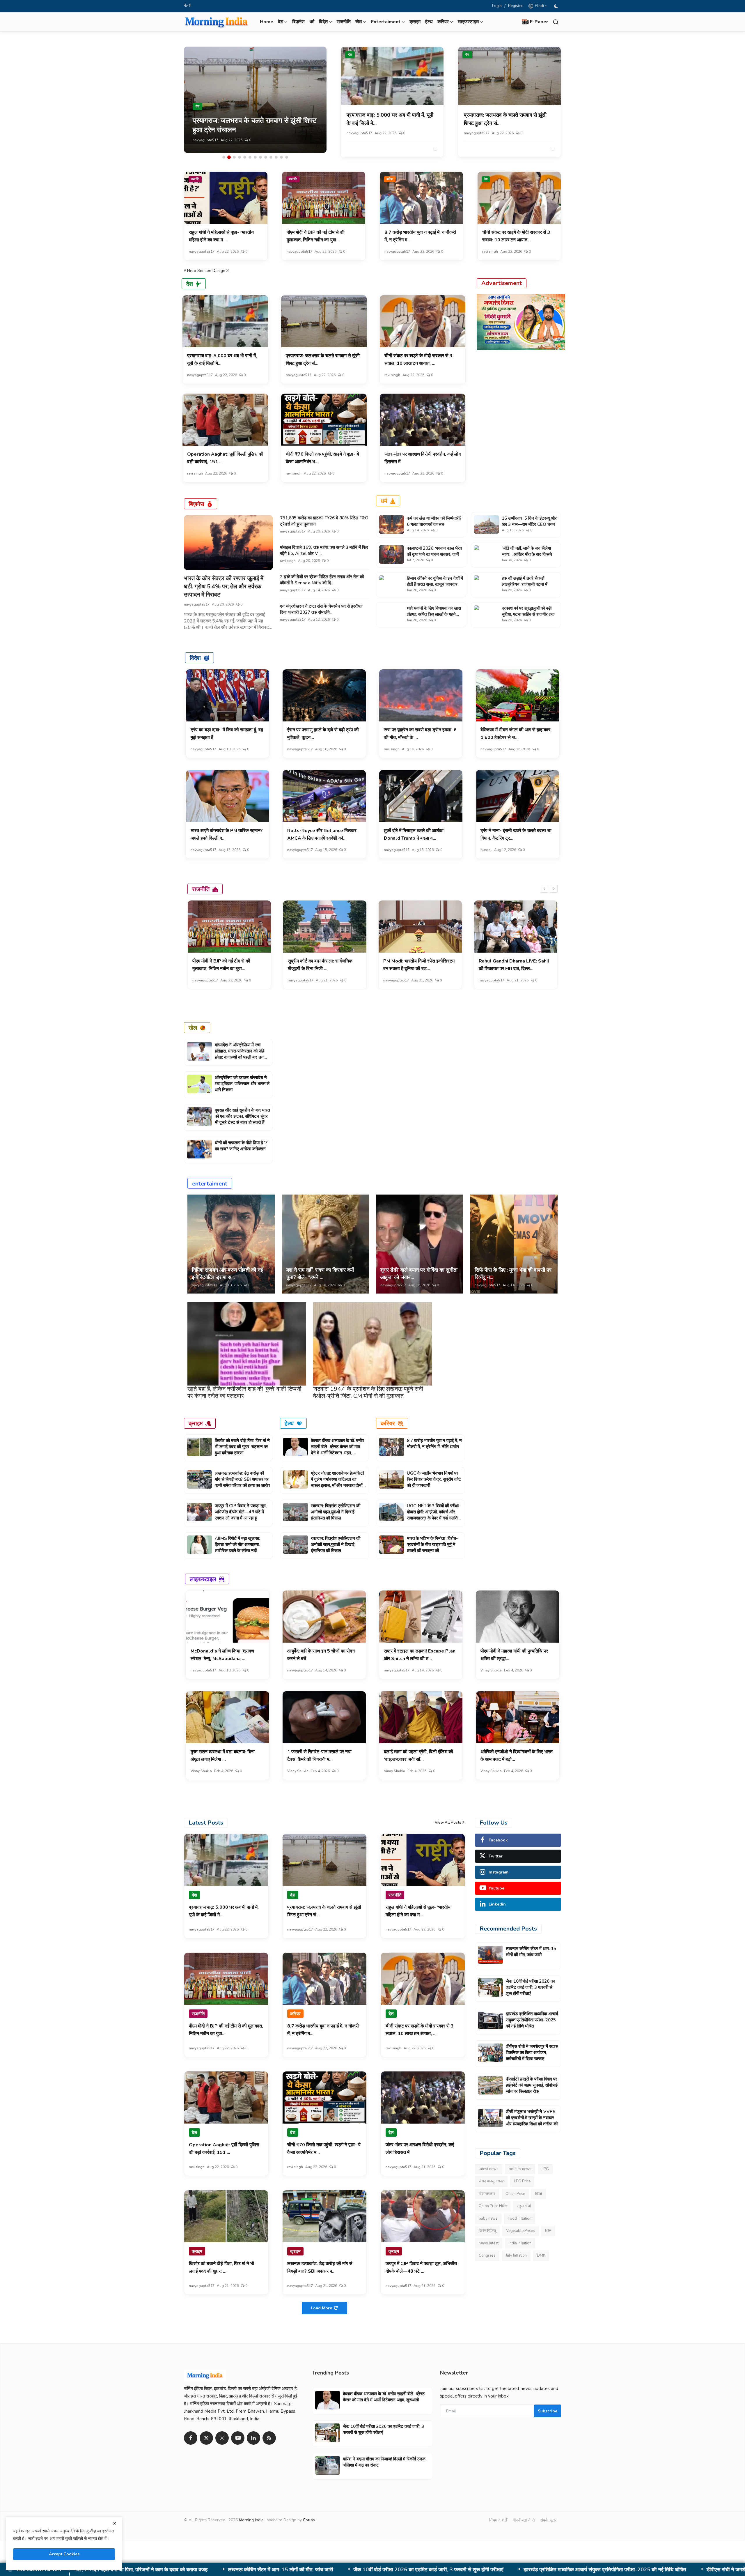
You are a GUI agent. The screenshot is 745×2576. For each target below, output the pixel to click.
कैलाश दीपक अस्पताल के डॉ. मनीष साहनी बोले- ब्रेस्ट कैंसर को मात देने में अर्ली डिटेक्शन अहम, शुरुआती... (337, 1450)
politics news (520, 2169)
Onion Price (515, 2194)
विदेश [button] (323, 22)
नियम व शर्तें (498, 2520)
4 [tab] (240, 157)
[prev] (544, 889)
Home (267, 22)
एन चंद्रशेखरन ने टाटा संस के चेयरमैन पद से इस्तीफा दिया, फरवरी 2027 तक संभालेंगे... (321, 609)
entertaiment (210, 1183)
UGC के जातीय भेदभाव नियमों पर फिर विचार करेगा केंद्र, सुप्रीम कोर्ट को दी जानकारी (434, 1479)
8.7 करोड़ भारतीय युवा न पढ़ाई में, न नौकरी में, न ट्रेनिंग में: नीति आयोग (434, 1444)
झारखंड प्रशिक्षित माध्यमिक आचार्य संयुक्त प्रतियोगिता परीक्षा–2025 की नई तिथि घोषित (532, 2020)
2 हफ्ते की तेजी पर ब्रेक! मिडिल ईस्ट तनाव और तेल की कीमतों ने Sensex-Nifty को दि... (322, 580)
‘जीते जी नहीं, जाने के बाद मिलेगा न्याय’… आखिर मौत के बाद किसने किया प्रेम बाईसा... (527, 554)
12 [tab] (281, 157)
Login (497, 6)
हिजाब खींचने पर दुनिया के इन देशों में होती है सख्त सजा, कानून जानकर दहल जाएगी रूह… (435, 584)
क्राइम (415, 22)
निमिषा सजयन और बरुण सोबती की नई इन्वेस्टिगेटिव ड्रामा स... (227, 1274)
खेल (193, 1028)
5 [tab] (245, 157)
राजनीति (344, 22)
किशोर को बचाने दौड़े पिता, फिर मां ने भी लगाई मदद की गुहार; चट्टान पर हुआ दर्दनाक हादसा (242, 1447)
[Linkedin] (253, 2438)
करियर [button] (443, 22)
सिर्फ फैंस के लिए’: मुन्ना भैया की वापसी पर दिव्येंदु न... (513, 1274)
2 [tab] (229, 157)
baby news (488, 2218)
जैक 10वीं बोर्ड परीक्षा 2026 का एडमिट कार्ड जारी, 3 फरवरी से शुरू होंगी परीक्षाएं (530, 1987)
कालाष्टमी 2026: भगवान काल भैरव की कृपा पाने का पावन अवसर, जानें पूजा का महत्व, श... (434, 554)
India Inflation (520, 2243)
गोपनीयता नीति (524, 2520)
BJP (548, 2231)
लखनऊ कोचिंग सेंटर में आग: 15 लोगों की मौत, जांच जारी (531, 1952)
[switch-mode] (557, 6)
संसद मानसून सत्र (491, 2181)
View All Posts (448, 1823)
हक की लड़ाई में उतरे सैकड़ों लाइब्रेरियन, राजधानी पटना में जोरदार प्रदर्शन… (525, 584)
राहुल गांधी (524, 2206)
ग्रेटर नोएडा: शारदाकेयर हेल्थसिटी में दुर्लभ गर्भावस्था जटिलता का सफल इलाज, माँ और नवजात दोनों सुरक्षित (337, 1482)
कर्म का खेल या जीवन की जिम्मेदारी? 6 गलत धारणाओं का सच (434, 521)
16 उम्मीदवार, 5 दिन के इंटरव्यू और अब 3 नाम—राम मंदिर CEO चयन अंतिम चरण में (529, 524)
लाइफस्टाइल (203, 1579)
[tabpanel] (255, 100)
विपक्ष (539, 2194)
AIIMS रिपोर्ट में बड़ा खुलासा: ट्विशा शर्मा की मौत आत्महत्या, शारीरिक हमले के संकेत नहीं (237, 1544)
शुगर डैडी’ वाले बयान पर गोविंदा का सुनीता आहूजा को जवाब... (419, 1274)
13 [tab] (287, 157)
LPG (545, 2169)
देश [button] (281, 22)
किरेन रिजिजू (487, 2231)
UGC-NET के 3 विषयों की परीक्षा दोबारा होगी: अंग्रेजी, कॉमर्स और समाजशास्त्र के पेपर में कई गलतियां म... (434, 1515)
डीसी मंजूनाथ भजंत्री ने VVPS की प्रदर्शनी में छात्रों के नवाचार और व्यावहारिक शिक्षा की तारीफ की (596, 2570)
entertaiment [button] (386, 22)
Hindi (539, 6)
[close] (115, 2523)
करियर (390, 179)
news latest (489, 2243)
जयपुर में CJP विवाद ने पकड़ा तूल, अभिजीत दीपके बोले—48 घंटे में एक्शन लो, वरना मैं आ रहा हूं (241, 1512)
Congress (487, 2255)
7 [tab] (255, 157)
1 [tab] (224, 157)
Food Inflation (520, 2218)
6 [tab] (250, 157)
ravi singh (490, 252)
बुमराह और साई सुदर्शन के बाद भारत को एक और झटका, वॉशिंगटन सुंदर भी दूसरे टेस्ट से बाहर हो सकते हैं (242, 1116)
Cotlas (309, 2520)
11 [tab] (276, 157)
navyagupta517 (205, 140)
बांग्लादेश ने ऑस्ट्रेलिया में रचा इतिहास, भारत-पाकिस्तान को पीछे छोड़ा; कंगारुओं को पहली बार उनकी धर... (241, 1054)
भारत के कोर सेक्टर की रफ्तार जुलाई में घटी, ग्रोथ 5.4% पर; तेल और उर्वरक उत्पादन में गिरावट (224, 586)
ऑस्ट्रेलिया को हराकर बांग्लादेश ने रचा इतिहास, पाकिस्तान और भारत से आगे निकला (242, 1084)
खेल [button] (359, 22)
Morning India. (252, 2520)
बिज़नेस (298, 22)
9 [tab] (266, 157)
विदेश (195, 658)
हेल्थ (429, 22)
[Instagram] (222, 2438)
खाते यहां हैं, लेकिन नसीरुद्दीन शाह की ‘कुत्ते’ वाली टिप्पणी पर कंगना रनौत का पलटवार (244, 1392)
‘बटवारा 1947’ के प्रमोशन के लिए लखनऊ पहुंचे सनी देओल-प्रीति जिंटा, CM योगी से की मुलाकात (368, 1392)
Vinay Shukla (491, 1670)
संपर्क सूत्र (548, 2520)
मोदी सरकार (487, 2194)
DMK (541, 2255)
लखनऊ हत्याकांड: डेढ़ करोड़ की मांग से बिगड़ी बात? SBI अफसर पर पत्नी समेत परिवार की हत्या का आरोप (242, 1479)
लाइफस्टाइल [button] (468, 22)
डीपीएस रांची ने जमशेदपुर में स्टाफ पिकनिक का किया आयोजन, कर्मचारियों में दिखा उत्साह (213, 2570)
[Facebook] (191, 2438)
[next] (554, 889)
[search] (556, 22)
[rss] (269, 2438)
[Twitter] (206, 2438)
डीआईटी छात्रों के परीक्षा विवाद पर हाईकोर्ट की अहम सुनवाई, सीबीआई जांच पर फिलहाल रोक (399, 2570)
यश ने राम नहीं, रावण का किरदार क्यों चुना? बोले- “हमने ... (320, 1274)
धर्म (312, 22)
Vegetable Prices (520, 2231)
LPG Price (522, 2181)
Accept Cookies (64, 2554)
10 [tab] (271, 157)
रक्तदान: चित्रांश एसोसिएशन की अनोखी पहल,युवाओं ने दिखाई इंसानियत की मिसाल (336, 1512)
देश (350, 55)
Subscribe (548, 2411)
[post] (255, 100)
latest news (489, 2169)
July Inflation (516, 2255)
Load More (321, 2308)
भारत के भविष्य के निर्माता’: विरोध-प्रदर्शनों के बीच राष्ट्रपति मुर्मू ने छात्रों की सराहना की (432, 1544)
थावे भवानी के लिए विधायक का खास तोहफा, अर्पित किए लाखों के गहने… (434, 611)
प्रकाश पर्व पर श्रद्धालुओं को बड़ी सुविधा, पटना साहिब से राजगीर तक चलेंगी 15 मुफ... (528, 614)
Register (515, 6)
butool (486, 850)
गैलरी (188, 6)
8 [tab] (260, 157)
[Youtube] (238, 2438)
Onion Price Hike (493, 2206)
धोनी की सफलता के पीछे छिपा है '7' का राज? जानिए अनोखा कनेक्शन (242, 1146)
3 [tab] (234, 157)
